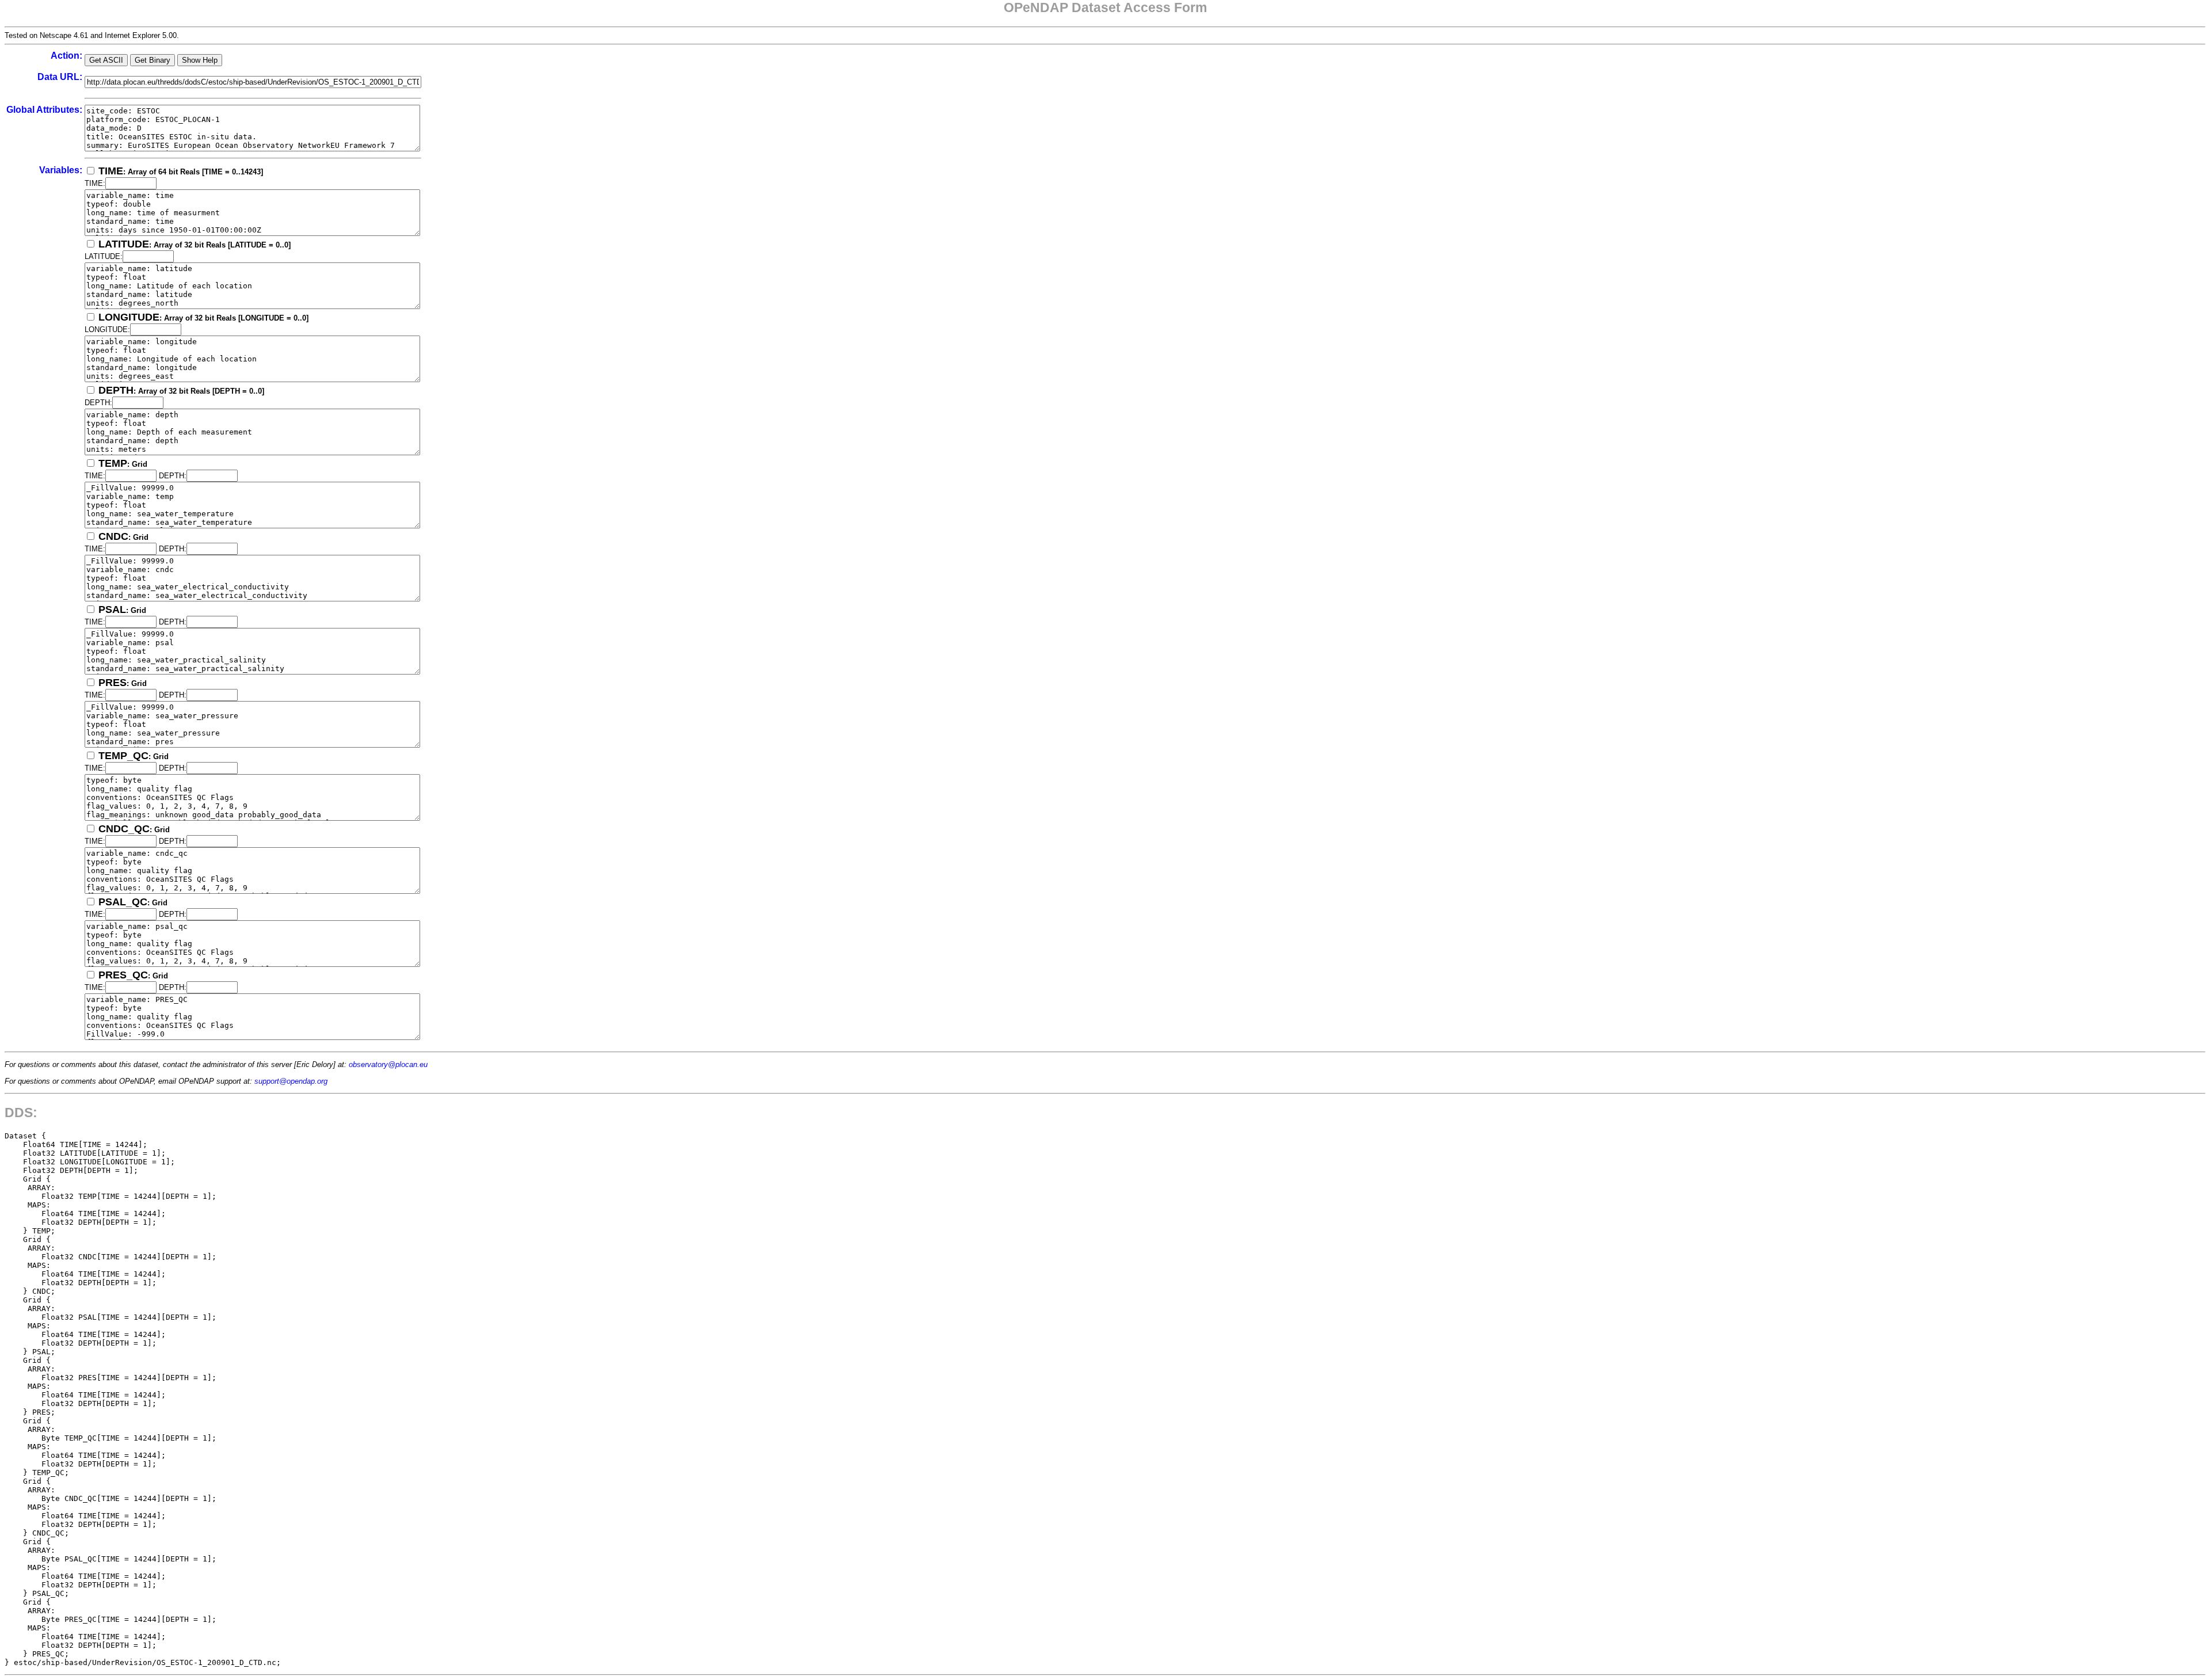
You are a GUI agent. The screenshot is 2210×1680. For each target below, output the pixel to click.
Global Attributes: (44, 110)
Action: (66, 56)
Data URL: (60, 77)
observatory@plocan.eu (388, 1064)
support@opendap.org (291, 1081)
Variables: (61, 170)
